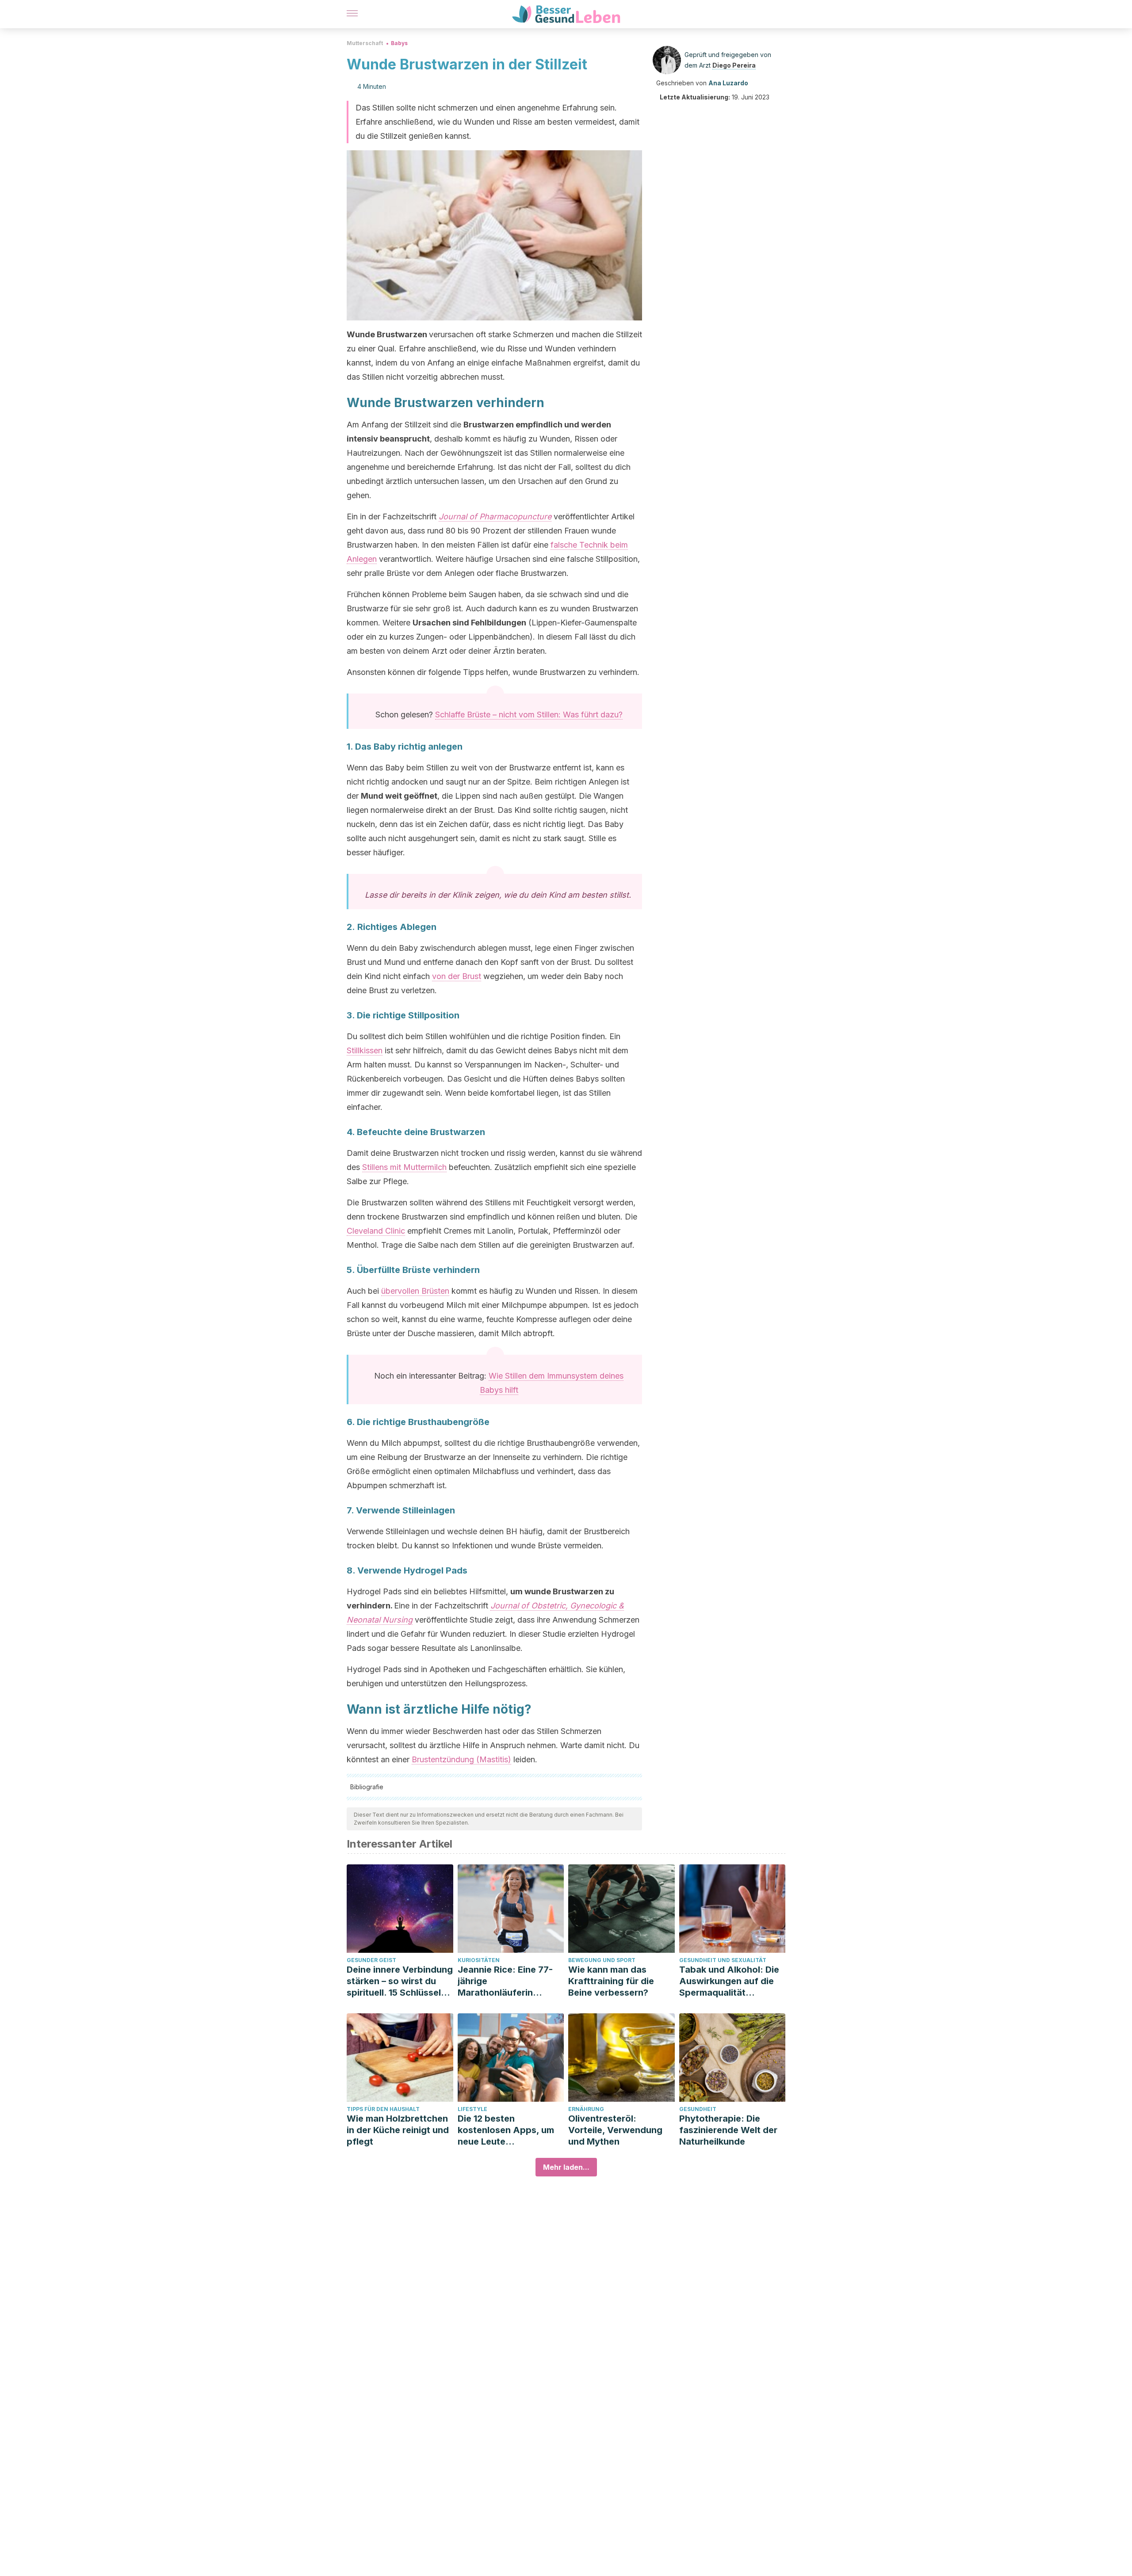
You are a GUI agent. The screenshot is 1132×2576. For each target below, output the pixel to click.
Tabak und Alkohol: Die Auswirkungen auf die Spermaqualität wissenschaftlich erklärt (731, 1981)
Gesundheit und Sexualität (723, 1960)
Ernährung (586, 2109)
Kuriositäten (479, 1960)
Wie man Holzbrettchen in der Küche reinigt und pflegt (398, 2130)
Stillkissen (365, 1050)
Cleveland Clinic (376, 1231)
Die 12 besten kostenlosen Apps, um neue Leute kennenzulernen (506, 2130)
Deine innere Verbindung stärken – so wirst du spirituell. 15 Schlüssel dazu (400, 1981)
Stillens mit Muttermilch (404, 1167)
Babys (399, 43)
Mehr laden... (566, 2167)
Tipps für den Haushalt (383, 2109)
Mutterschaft (365, 43)
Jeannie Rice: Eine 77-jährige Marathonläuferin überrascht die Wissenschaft (505, 1981)
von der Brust (457, 976)
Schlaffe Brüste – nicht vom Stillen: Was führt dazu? (529, 714)
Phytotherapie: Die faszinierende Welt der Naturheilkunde (728, 2130)
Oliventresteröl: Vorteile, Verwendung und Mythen (615, 2130)
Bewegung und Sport (602, 1960)
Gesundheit (698, 2109)
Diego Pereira (734, 65)
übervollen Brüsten (415, 1291)
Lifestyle (472, 2109)
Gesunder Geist (371, 1960)
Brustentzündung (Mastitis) (461, 1759)
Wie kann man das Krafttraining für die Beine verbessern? (611, 1981)
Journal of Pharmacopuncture (495, 516)
